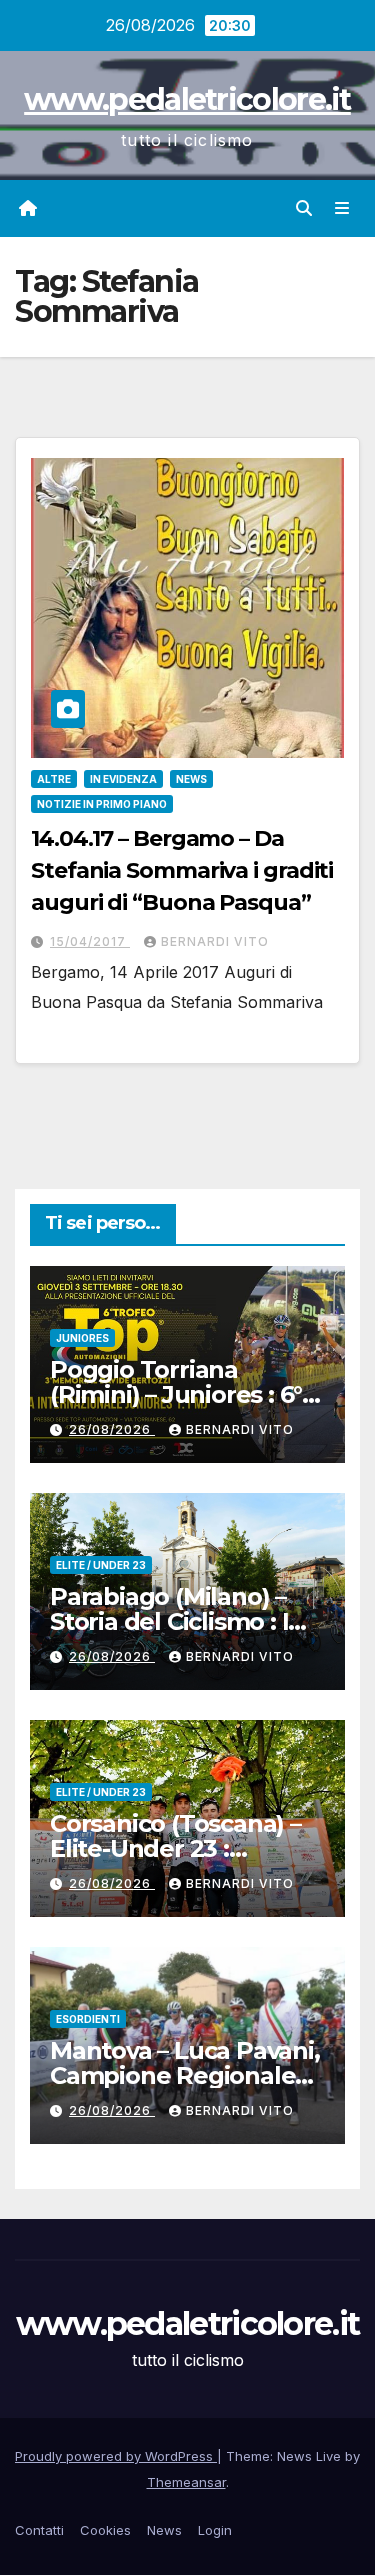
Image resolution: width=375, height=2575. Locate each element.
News (191, 779)
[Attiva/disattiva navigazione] (342, 208)
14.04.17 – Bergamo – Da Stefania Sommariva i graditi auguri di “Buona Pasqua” (182, 870)
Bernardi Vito (215, 941)
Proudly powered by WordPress (116, 2456)
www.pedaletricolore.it (187, 99)
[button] (304, 208)
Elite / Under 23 (101, 1565)
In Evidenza (123, 779)
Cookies (105, 2530)
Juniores (82, 1338)
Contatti (39, 2530)
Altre (54, 779)
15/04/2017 (90, 941)
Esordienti (88, 2019)
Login (215, 2530)
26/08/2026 (112, 1429)
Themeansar (186, 2482)
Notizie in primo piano (102, 804)
